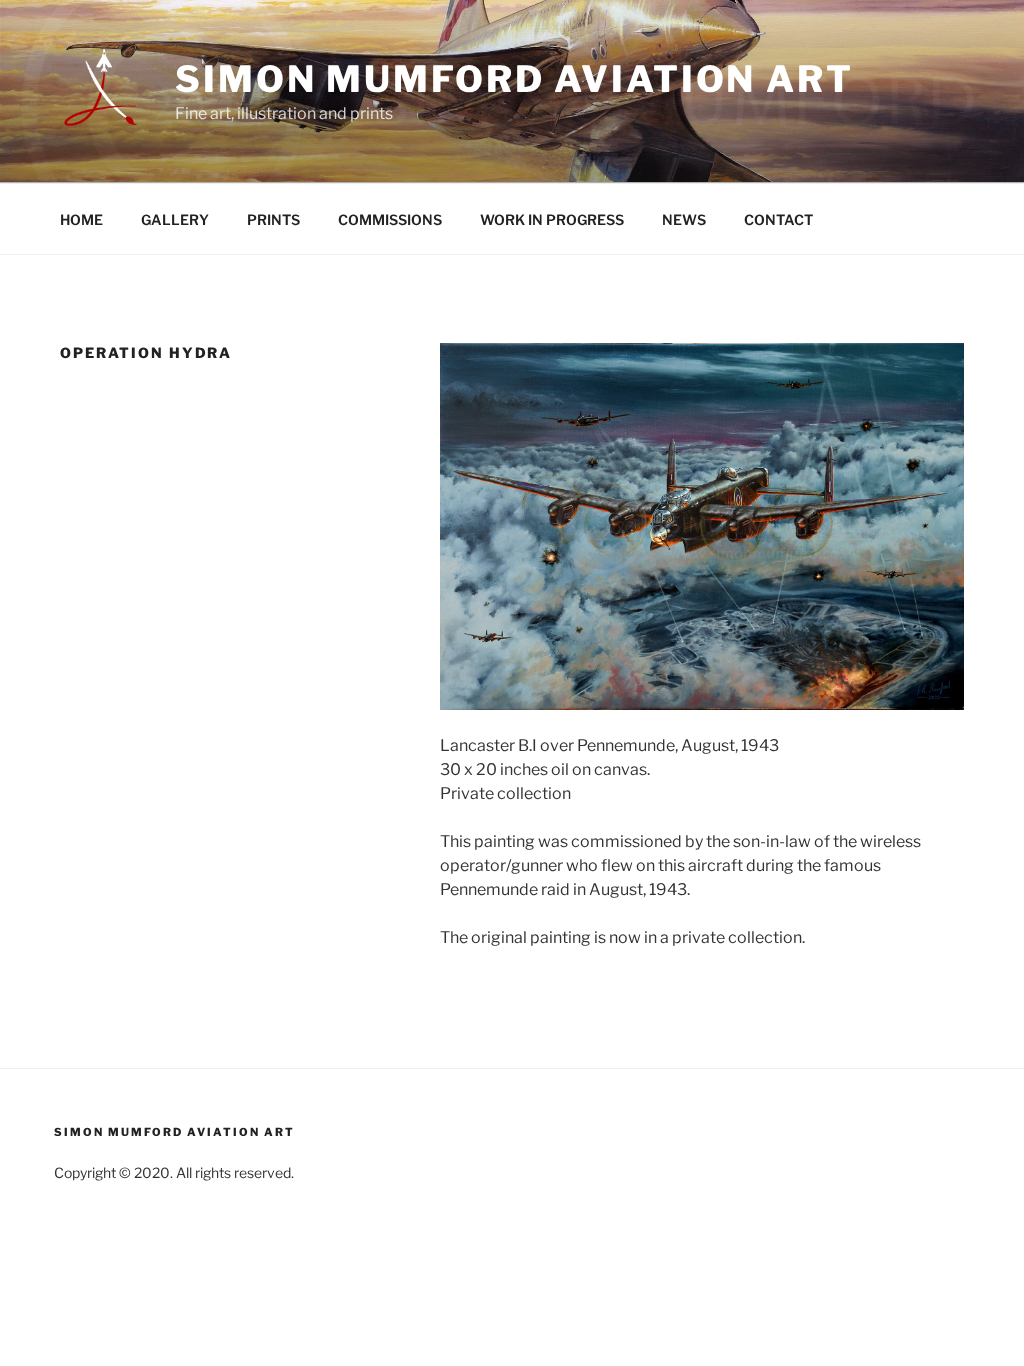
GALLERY (175, 219)
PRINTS (273, 219)
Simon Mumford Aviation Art (514, 79)
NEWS (684, 219)
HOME (81, 219)
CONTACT (778, 219)
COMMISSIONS (390, 219)
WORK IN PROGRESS (552, 219)
